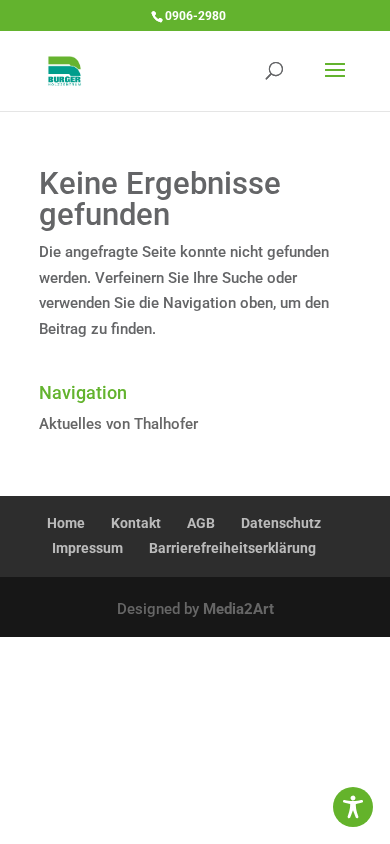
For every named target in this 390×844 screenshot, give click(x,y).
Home (66, 523)
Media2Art (238, 609)
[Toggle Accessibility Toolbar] (353, 807)
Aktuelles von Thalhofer (118, 424)
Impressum (87, 548)
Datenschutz (281, 523)
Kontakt (136, 523)
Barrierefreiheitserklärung (232, 548)
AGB (201, 523)
